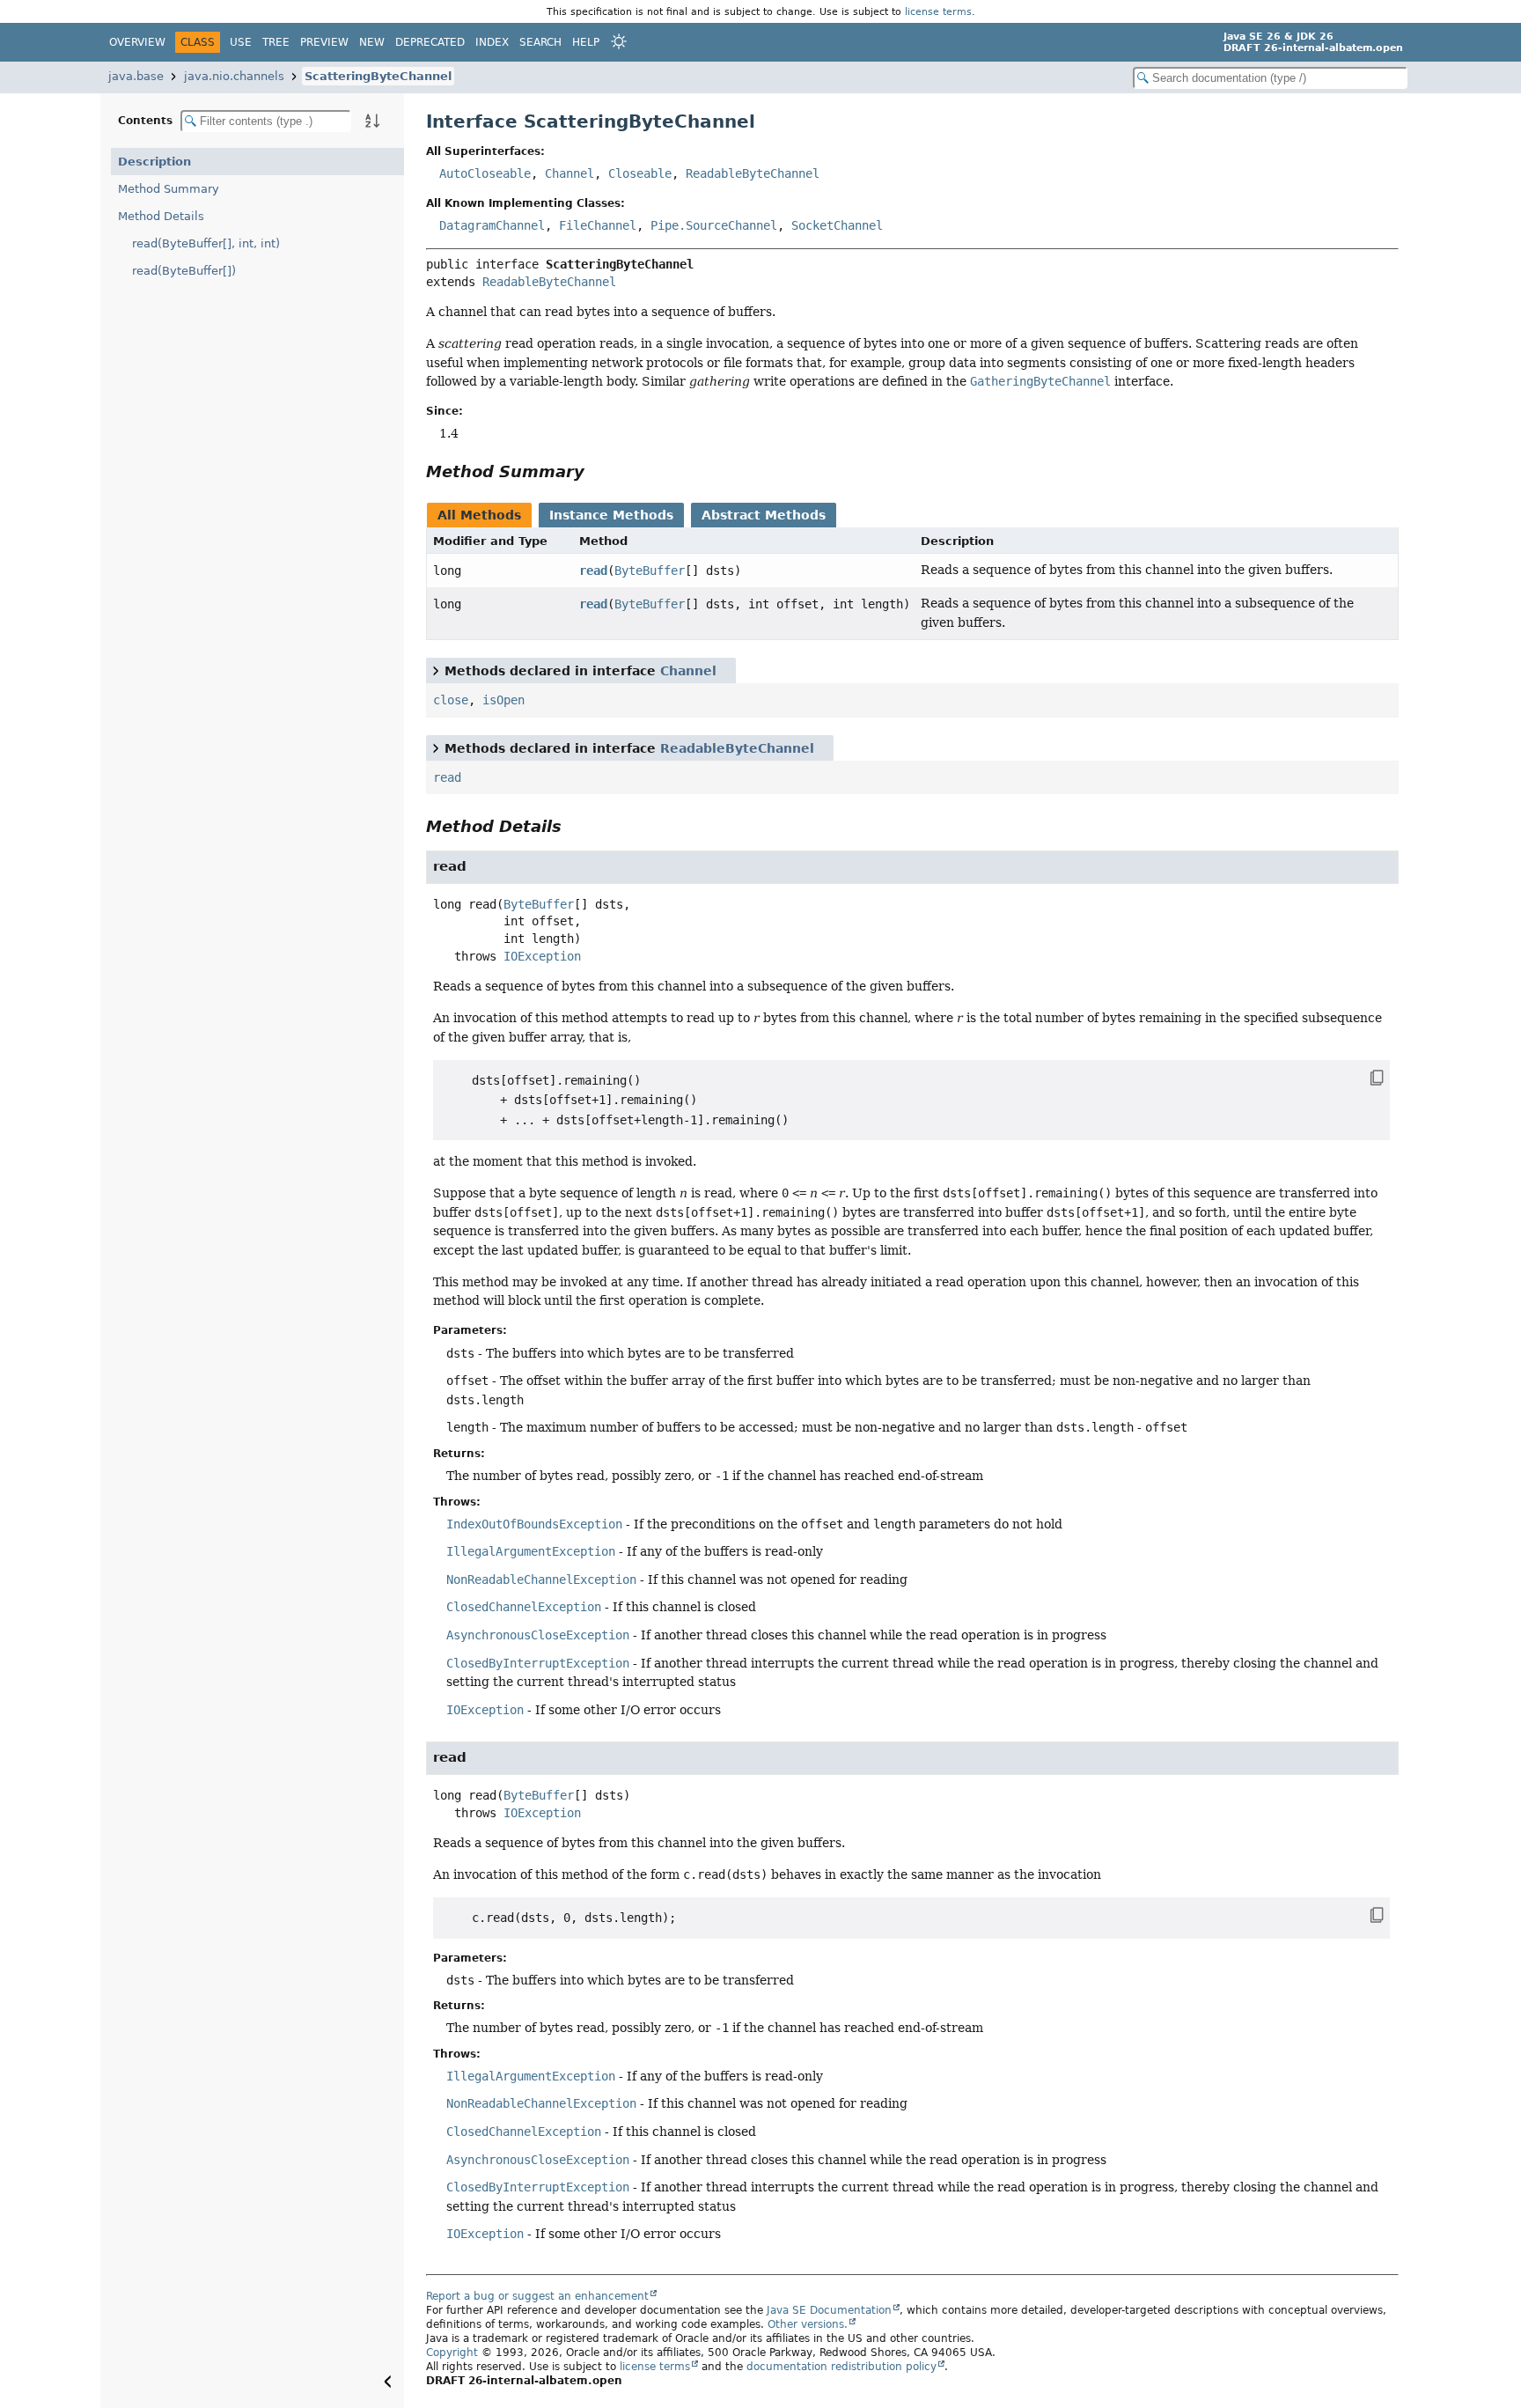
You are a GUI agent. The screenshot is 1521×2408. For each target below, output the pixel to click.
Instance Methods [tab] (611, 515)
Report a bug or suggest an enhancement (537, 2296)
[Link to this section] (597, 471)
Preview (324, 42)
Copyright (452, 2353)
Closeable (640, 173)
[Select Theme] (619, 41)
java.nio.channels (234, 76)
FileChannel (598, 225)
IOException (542, 956)
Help (586, 42)
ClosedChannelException (524, 1607)
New (372, 42)
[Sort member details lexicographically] (372, 121)
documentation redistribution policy (841, 2367)
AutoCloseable (485, 173)
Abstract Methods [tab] (764, 515)
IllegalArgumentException (531, 1551)
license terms (938, 11)
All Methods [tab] (479, 515)
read (593, 571)
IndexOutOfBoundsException (534, 1524)
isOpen (503, 700)
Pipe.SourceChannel (714, 225)
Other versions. (808, 2324)
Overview (137, 42)
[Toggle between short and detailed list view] (436, 670)
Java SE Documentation (829, 2310)
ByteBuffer (650, 571)
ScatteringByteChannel (378, 76)
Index (492, 42)
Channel (569, 173)
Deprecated (430, 42)
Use (241, 42)
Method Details (161, 216)
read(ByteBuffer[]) (184, 271)
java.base (136, 76)
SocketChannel (837, 225)
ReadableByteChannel (753, 173)
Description (154, 162)
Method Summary (169, 189)
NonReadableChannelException (541, 1580)
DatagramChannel (492, 225)
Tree (276, 42)
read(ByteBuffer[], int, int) (206, 243)
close (451, 700)
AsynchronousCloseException (538, 1635)
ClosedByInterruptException (538, 1663)
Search (540, 42)
